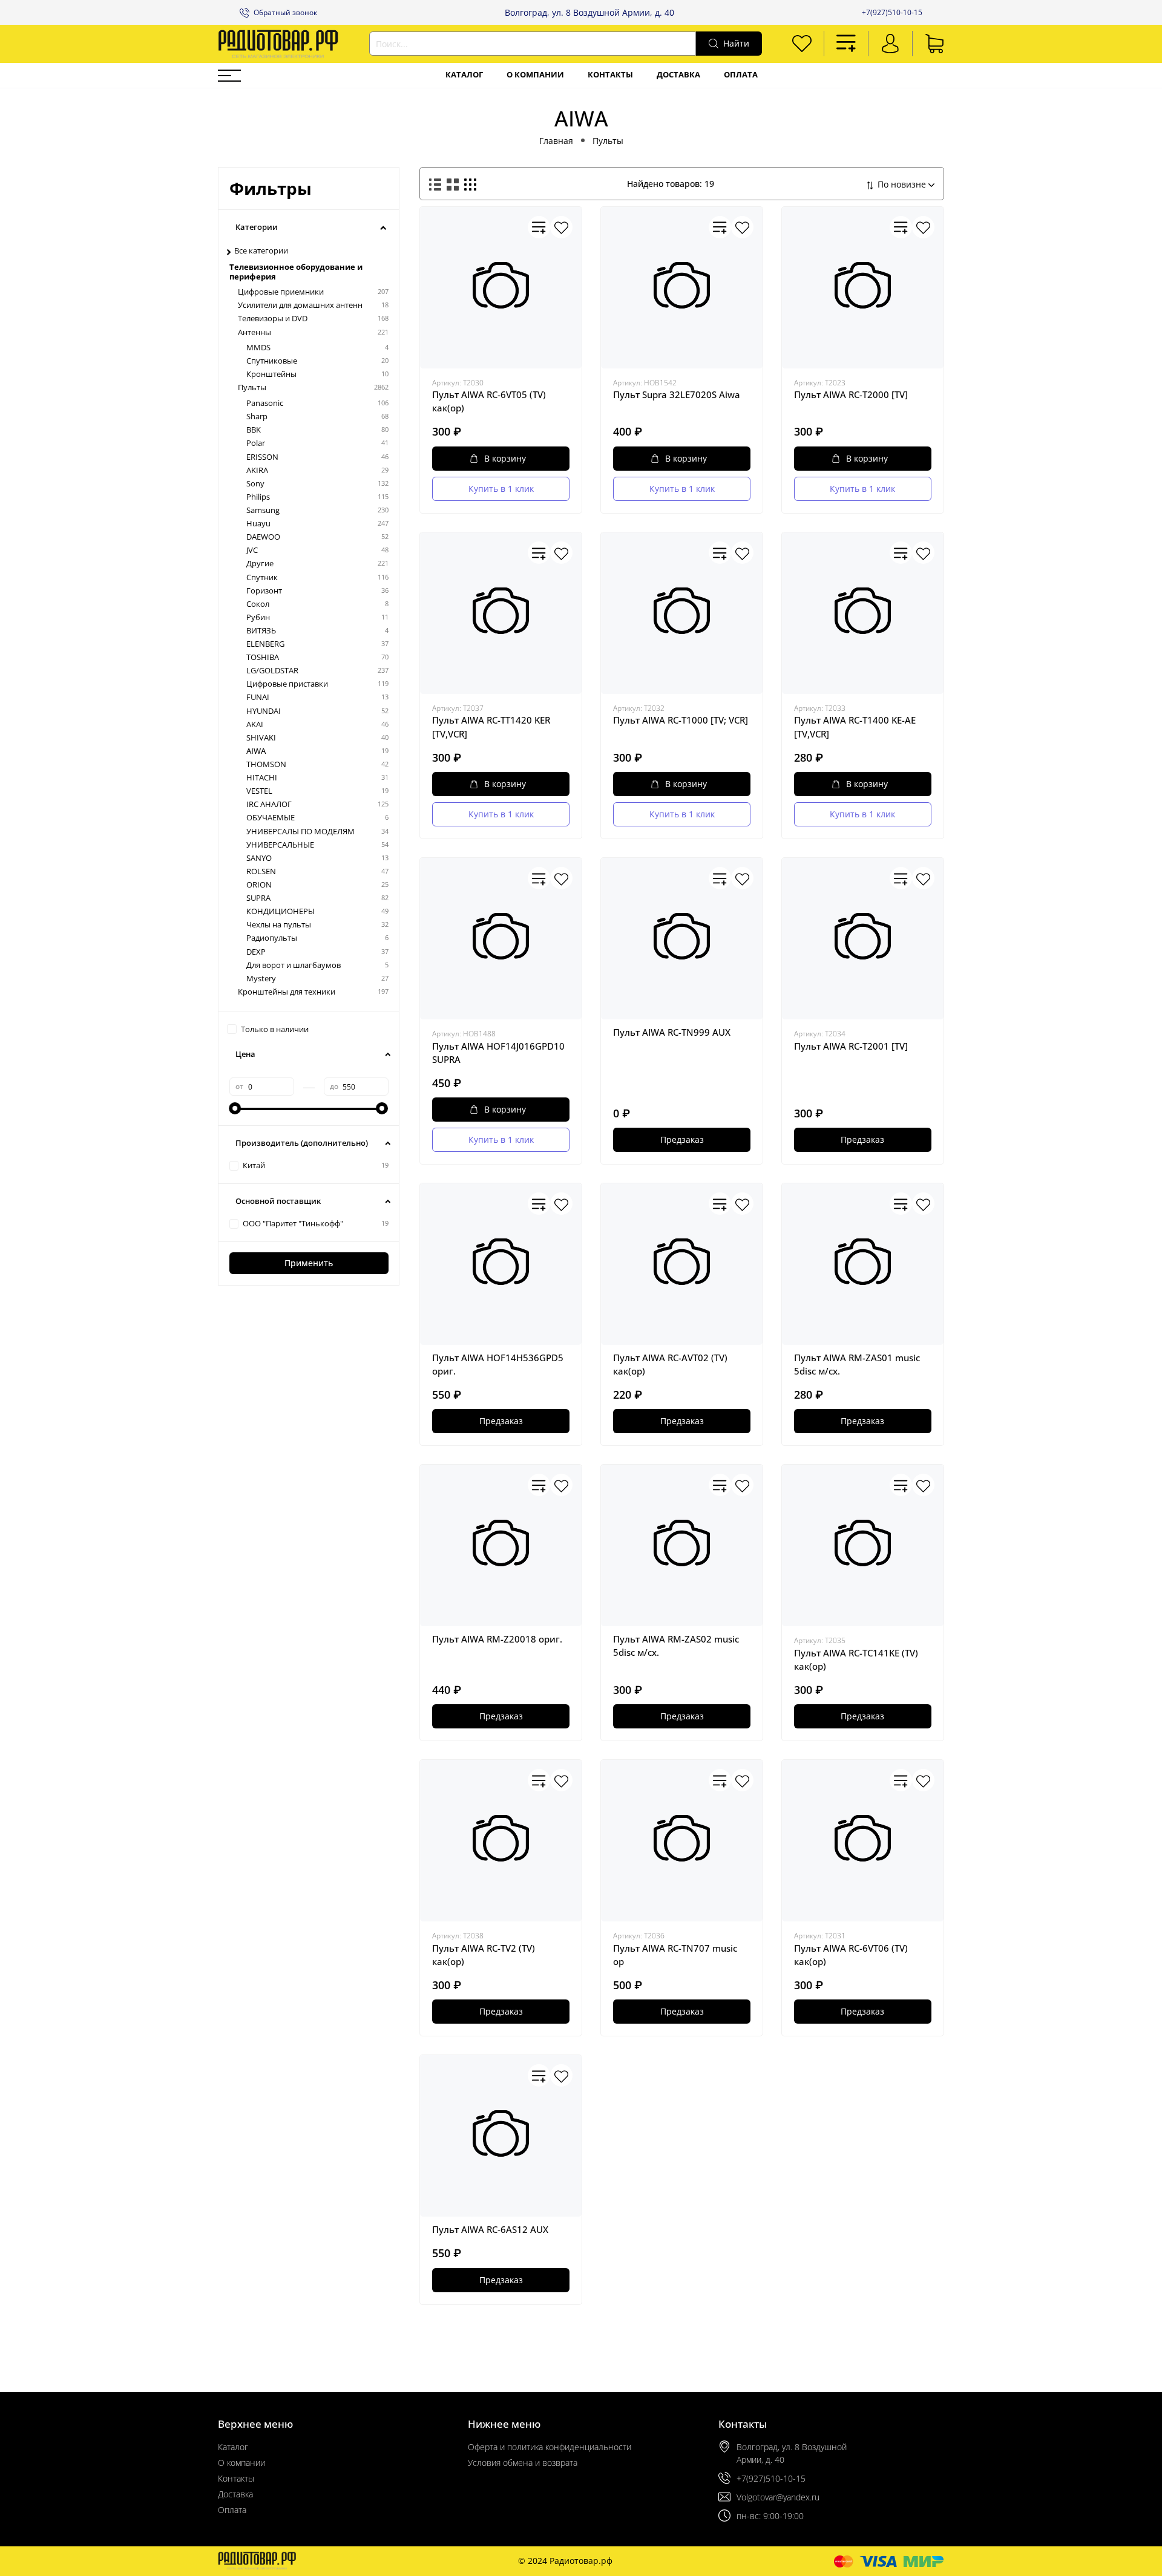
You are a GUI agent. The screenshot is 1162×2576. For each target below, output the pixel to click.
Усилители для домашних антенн (300, 305)
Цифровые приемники (281, 292)
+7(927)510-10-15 (892, 12)
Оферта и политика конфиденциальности (550, 2447)
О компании (535, 75)
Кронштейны (271, 374)
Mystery (261, 979)
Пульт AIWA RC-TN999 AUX (672, 1032)
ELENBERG (265, 644)
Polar (256, 443)
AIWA (256, 751)
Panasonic (265, 403)
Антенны (254, 332)
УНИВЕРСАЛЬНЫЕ (280, 845)
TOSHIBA (263, 657)
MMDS (258, 348)
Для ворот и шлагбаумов (294, 965)
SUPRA (258, 898)
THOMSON (266, 764)
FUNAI (258, 697)
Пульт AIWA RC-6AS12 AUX (490, 2229)
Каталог (464, 75)
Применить (309, 1263)
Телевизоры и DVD (273, 319)
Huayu (258, 524)
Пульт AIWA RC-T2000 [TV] (851, 394)
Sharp (257, 417)
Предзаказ (682, 1139)
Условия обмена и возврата (523, 2463)
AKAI (255, 724)
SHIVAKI (261, 738)
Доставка (678, 75)
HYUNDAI (264, 711)
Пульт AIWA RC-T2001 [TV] (851, 1046)
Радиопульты (272, 938)
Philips (258, 497)
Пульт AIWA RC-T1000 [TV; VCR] (681, 720)
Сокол (258, 604)
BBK (254, 430)
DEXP (256, 952)
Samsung (263, 510)
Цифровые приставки (287, 684)
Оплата (741, 75)
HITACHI (262, 778)
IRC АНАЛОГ (269, 804)
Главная (556, 141)
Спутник (262, 577)
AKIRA (257, 470)
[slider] (235, 1108)
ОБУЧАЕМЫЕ (271, 818)
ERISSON (262, 457)
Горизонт (264, 591)
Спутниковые (272, 361)
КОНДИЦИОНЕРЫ (281, 911)
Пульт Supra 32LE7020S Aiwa (677, 394)
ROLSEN (261, 871)
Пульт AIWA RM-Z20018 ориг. (497, 1639)
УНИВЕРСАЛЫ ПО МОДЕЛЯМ (300, 832)
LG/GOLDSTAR (272, 671)
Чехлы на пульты (279, 925)
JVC (252, 550)
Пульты (608, 141)
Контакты (610, 75)
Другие (260, 564)
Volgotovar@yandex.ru (778, 2497)
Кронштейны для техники (287, 992)
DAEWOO (263, 537)
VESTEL (259, 791)
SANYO (259, 858)
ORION (259, 885)
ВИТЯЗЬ (261, 631)
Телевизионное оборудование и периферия (296, 272)
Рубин (258, 617)
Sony (255, 484)
